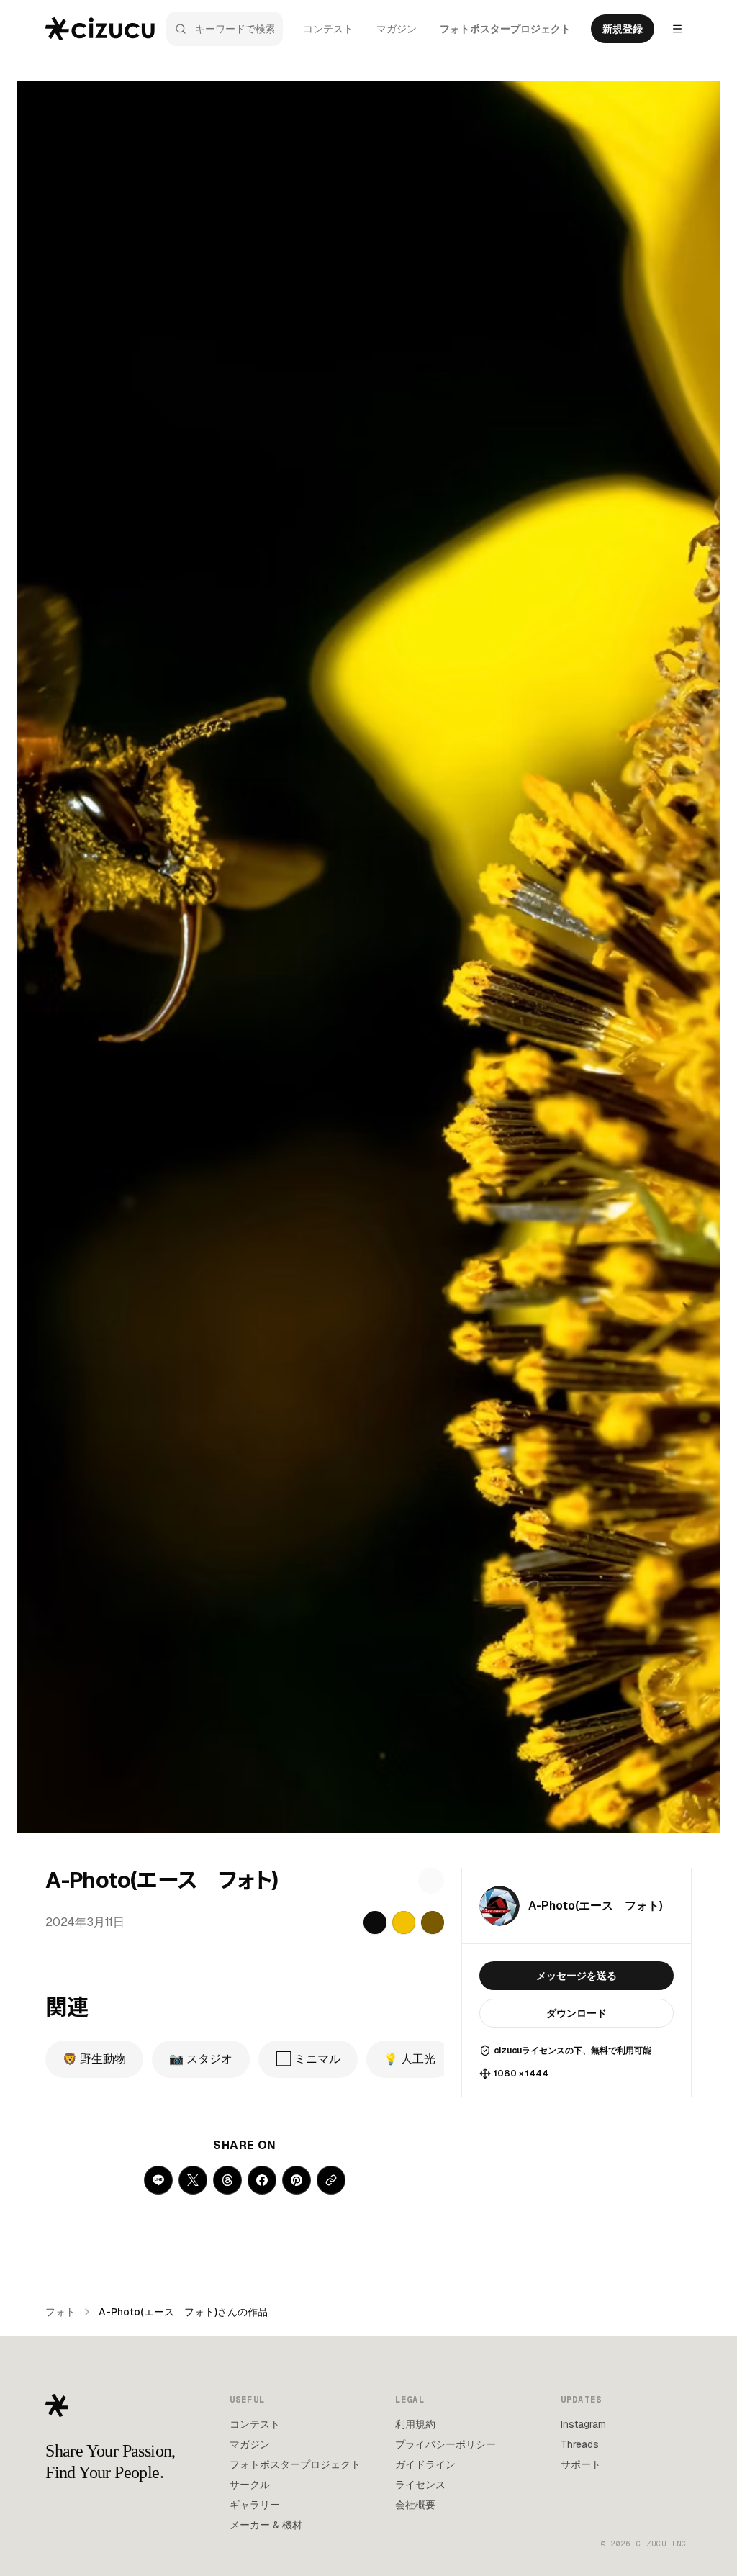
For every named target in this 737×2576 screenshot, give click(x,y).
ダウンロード (577, 2013)
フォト (60, 2312)
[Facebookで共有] (262, 2180)
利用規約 (415, 2424)
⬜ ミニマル (308, 2059)
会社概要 (415, 2505)
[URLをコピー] (331, 2180)
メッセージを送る (577, 1976)
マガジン (397, 29)
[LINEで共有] (158, 2180)
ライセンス (420, 2485)
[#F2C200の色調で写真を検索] (404, 1922)
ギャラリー (255, 2505)
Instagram (583, 2424)
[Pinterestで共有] (297, 2180)
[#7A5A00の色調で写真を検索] (433, 1922)
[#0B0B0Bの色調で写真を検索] (375, 1922)
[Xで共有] (193, 2180)
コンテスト (328, 29)
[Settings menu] (677, 29)
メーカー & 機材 (266, 2525)
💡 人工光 (410, 2059)
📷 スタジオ (201, 2059)
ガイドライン (425, 2464)
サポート (581, 2464)
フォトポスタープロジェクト (505, 29)
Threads (580, 2444)
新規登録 (623, 29)
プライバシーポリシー (446, 2444)
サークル (250, 2485)
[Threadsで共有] (227, 2180)
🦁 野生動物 (94, 2059)
